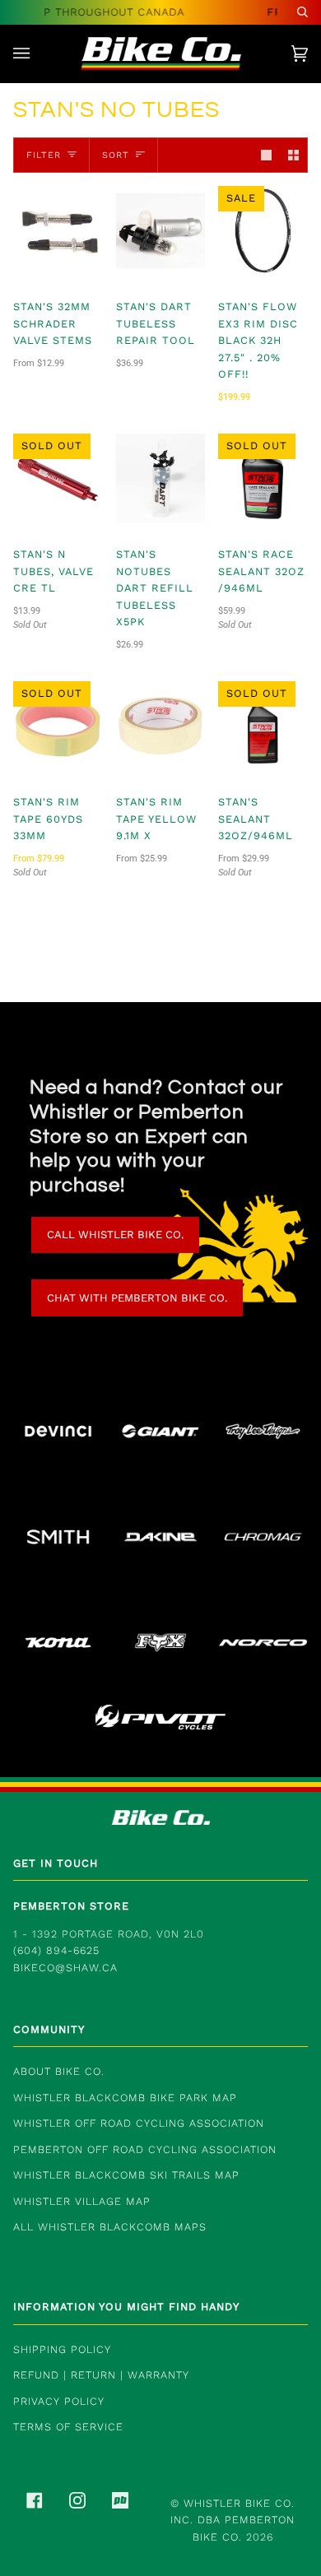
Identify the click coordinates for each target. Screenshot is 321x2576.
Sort (116, 155)
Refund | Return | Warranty (101, 2375)
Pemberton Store (71, 1906)
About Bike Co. (59, 2071)
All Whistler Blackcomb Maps (110, 2227)
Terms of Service (68, 2427)
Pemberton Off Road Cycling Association (145, 2149)
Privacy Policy (59, 2401)
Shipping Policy (62, 2349)
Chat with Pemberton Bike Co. (137, 1298)
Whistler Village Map (82, 2201)
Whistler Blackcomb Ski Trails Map (126, 2175)
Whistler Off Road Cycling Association (139, 2123)
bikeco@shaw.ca (65, 1968)
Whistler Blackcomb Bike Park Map (125, 2098)
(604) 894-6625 (56, 1950)
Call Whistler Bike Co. (115, 1235)
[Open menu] (38, 53)
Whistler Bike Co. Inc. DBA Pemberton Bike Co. (233, 2520)
